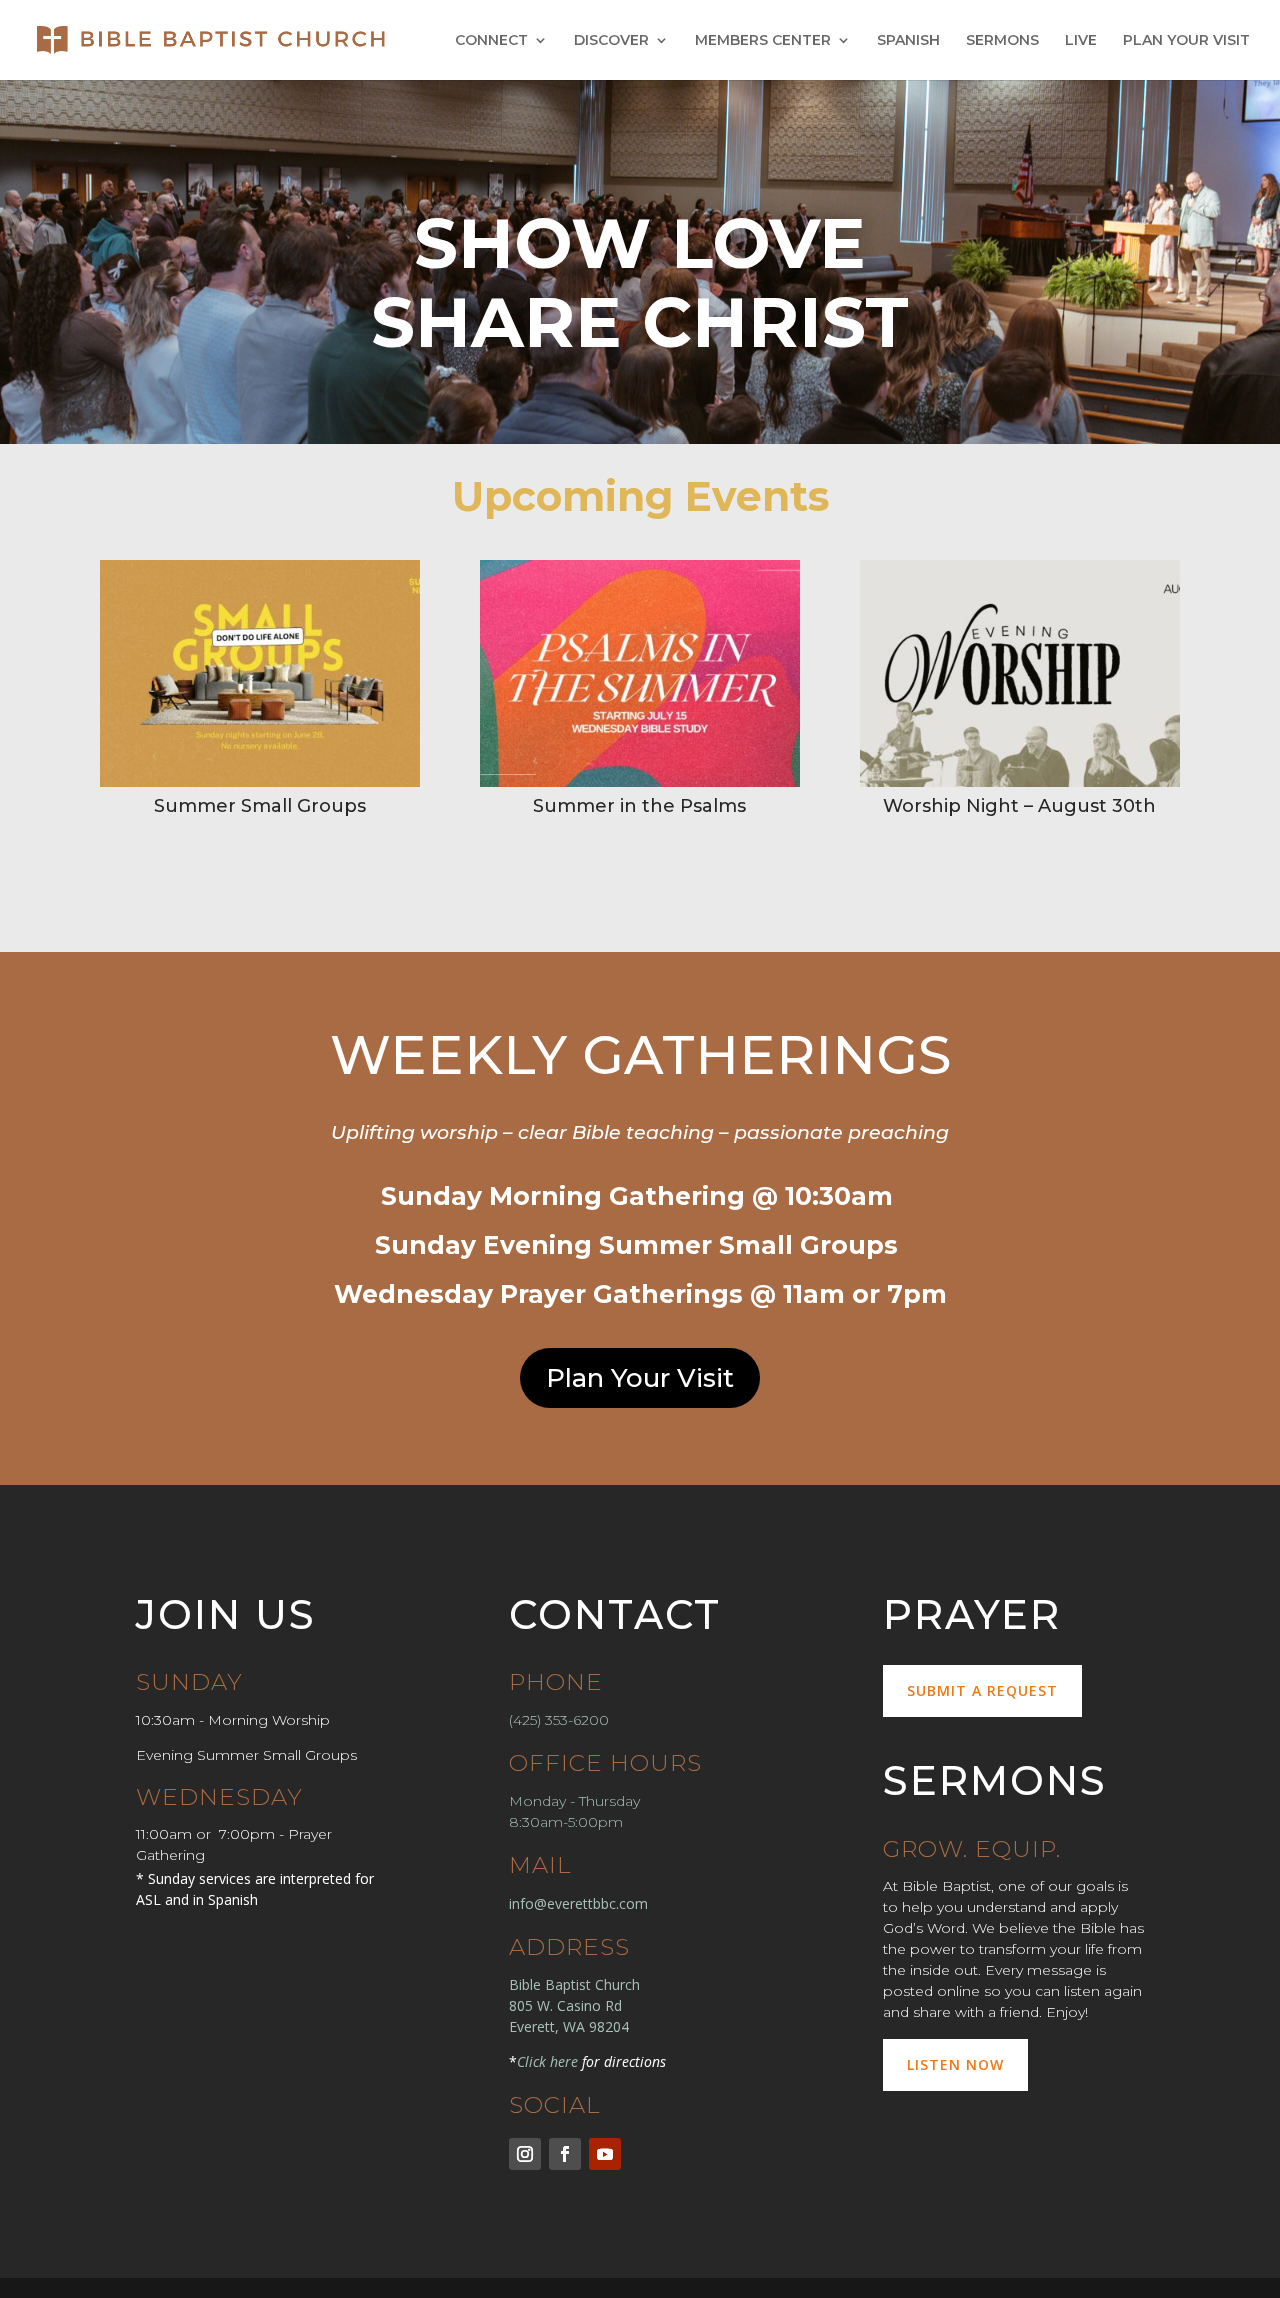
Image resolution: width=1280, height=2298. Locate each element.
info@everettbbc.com (578, 1903)
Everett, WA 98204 (569, 2026)
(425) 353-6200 (559, 1720)
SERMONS (1002, 41)
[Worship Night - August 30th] (1020, 782)
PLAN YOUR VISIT (1186, 41)
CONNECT (491, 41)
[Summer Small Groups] (260, 782)
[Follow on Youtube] (605, 2154)
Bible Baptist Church (574, 1984)
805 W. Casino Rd (565, 2005)
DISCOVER (611, 41)
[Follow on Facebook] (565, 2154)
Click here (547, 2061)
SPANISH (908, 41)
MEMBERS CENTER (763, 41)
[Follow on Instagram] (525, 2154)
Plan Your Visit (640, 1378)
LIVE (1081, 41)
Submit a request (982, 1690)
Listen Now (955, 2064)
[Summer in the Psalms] (640, 782)
